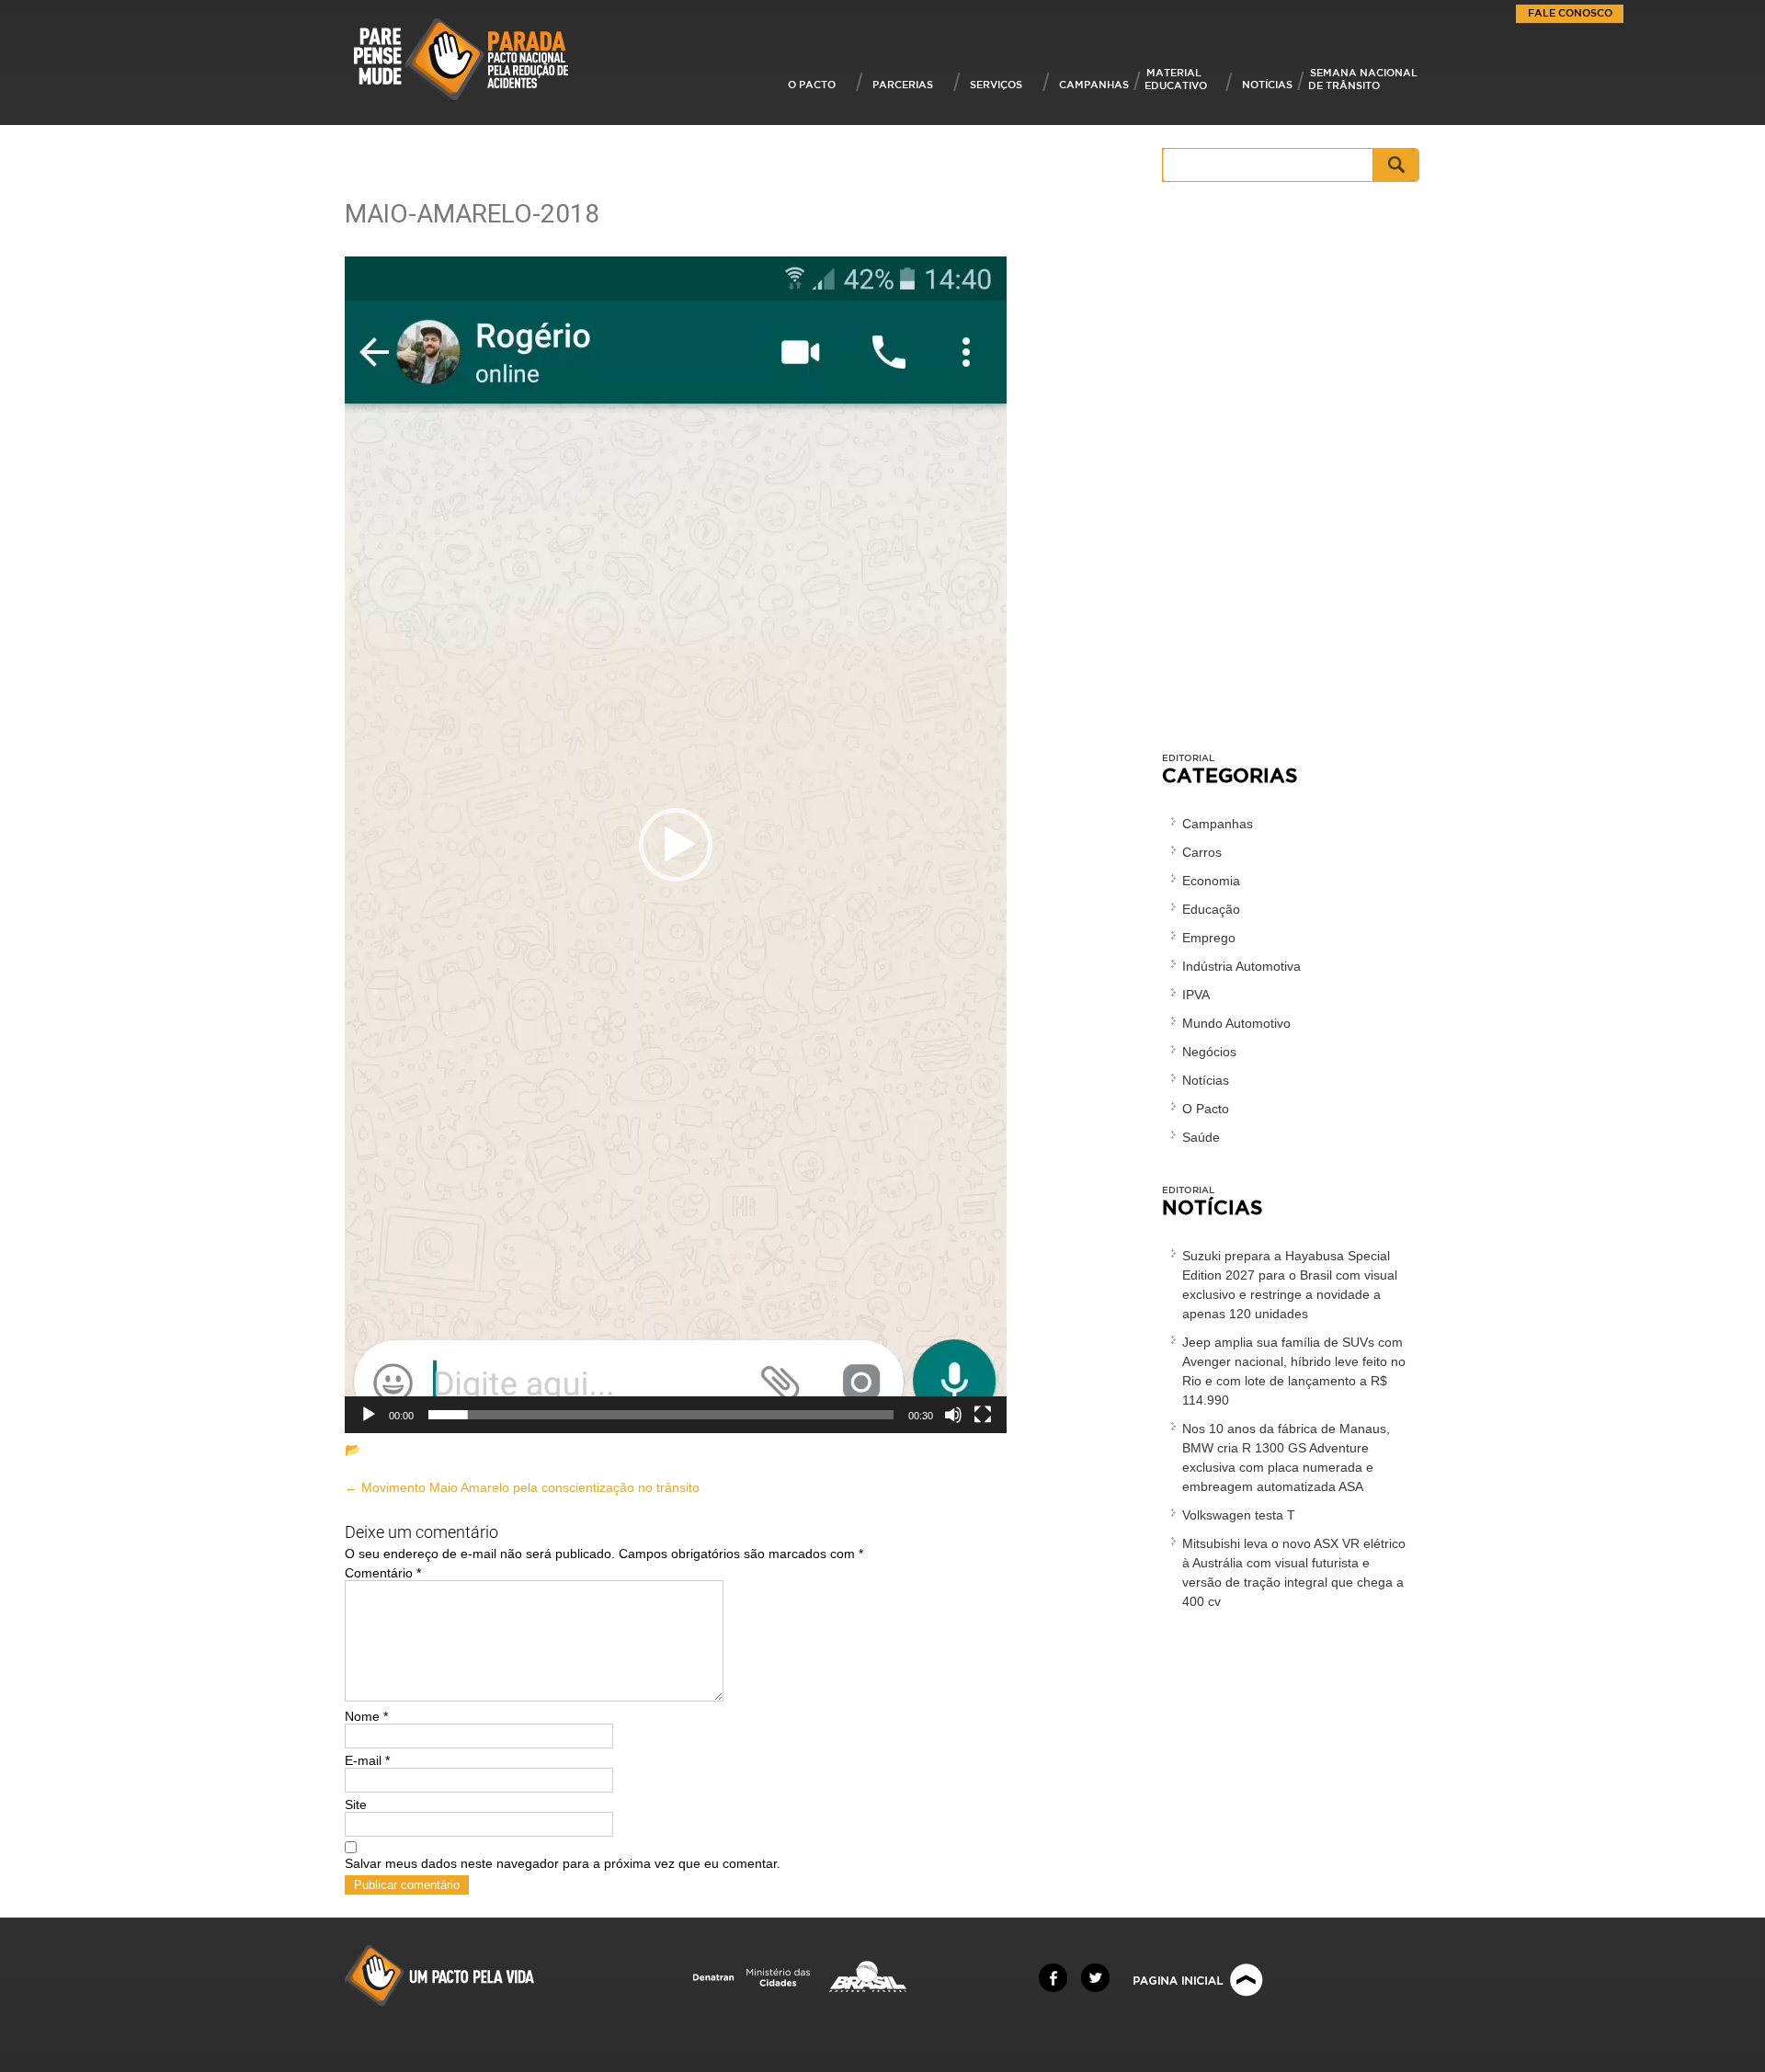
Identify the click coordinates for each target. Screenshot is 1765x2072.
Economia (1211, 881)
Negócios (1209, 1052)
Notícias (1267, 84)
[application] (676, 845)
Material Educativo (1176, 79)
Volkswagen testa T (1239, 1515)
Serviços (996, 84)
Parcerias (903, 84)
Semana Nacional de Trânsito (1363, 79)
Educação (1211, 909)
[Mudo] (953, 1415)
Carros (1202, 852)
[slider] (661, 1415)
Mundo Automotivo (1236, 1023)
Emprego (1209, 938)
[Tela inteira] (983, 1415)
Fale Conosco (1570, 12)
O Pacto (812, 84)
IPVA (1196, 995)
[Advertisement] (1291, 476)
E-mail (367, 1760)
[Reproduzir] (369, 1415)
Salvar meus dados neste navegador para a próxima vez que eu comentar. (563, 1863)
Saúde (1201, 1137)
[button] (676, 845)
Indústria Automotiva (1241, 966)
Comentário (383, 1573)
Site (356, 1804)
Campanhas (1094, 84)
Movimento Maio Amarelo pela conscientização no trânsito (522, 1487)
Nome (366, 1716)
